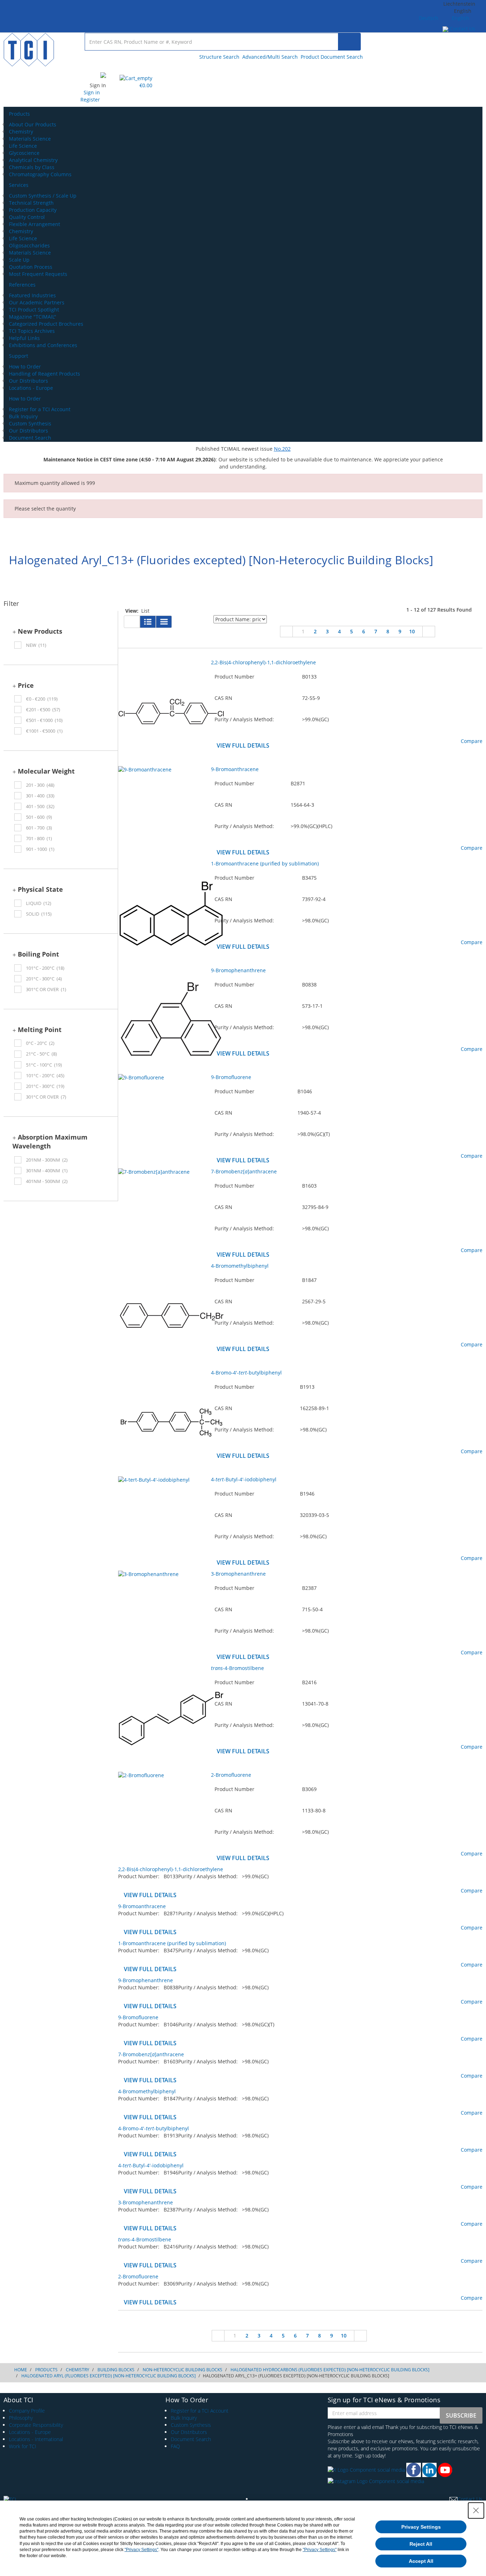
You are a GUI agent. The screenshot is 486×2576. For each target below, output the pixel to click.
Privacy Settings (421, 2527)
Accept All (421, 2561)
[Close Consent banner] (476, 2510)
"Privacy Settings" (141, 2550)
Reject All (421, 2544)
